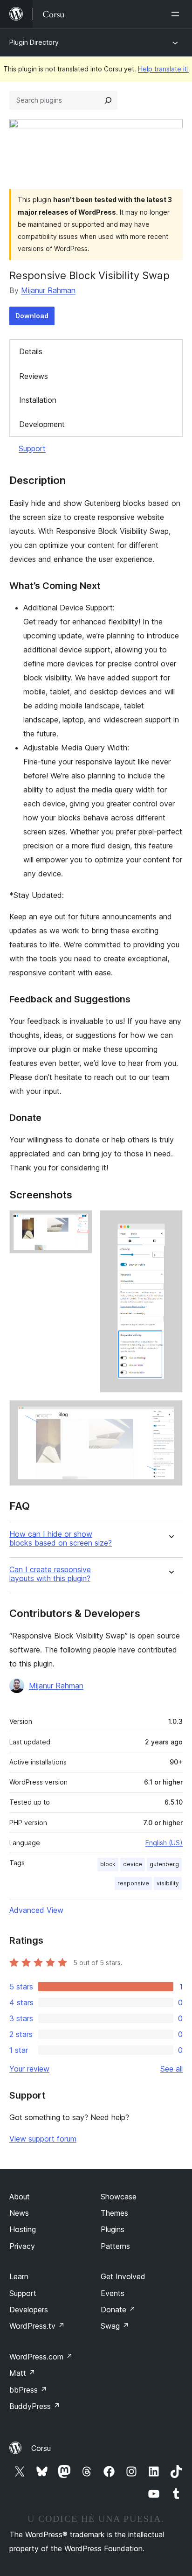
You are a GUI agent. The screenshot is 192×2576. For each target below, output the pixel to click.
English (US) (164, 1843)
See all (171, 2069)
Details (31, 351)
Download (32, 316)
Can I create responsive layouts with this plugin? (50, 1574)
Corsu (41, 2448)
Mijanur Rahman (48, 290)
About (20, 2197)
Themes (114, 2213)
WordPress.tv (37, 2326)
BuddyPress (35, 2406)
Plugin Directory (34, 42)
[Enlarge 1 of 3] (80, 1223)
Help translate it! (163, 69)
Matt (22, 2373)
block (108, 1864)
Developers (29, 2310)
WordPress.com (41, 2357)
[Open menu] (177, 14)
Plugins (113, 2229)
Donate (118, 2310)
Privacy (22, 2246)
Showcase (119, 2197)
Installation (38, 400)
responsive (133, 1883)
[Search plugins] (108, 100)
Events (113, 2293)
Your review (29, 2069)
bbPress (28, 2390)
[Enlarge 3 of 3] (170, 1413)
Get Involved (123, 2276)
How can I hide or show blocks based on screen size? (61, 1539)
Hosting (23, 2229)
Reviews (34, 376)
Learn (19, 2276)
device (133, 1864)
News (19, 2213)
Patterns (115, 2246)
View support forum (43, 2139)
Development (42, 424)
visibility (168, 1883)
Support (32, 448)
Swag (115, 2326)
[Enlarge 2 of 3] (170, 1223)
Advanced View (36, 1910)
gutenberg (164, 1864)
